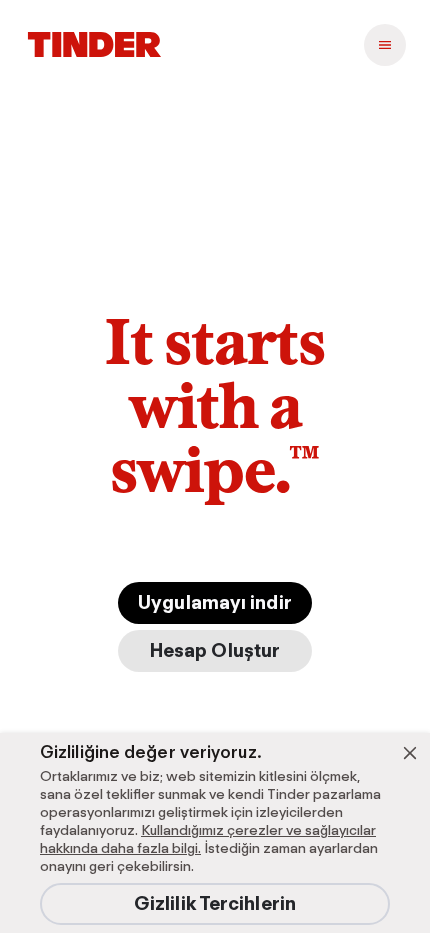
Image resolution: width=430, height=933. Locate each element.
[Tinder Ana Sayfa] (94, 45)
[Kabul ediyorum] (410, 753)
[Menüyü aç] (385, 45)
